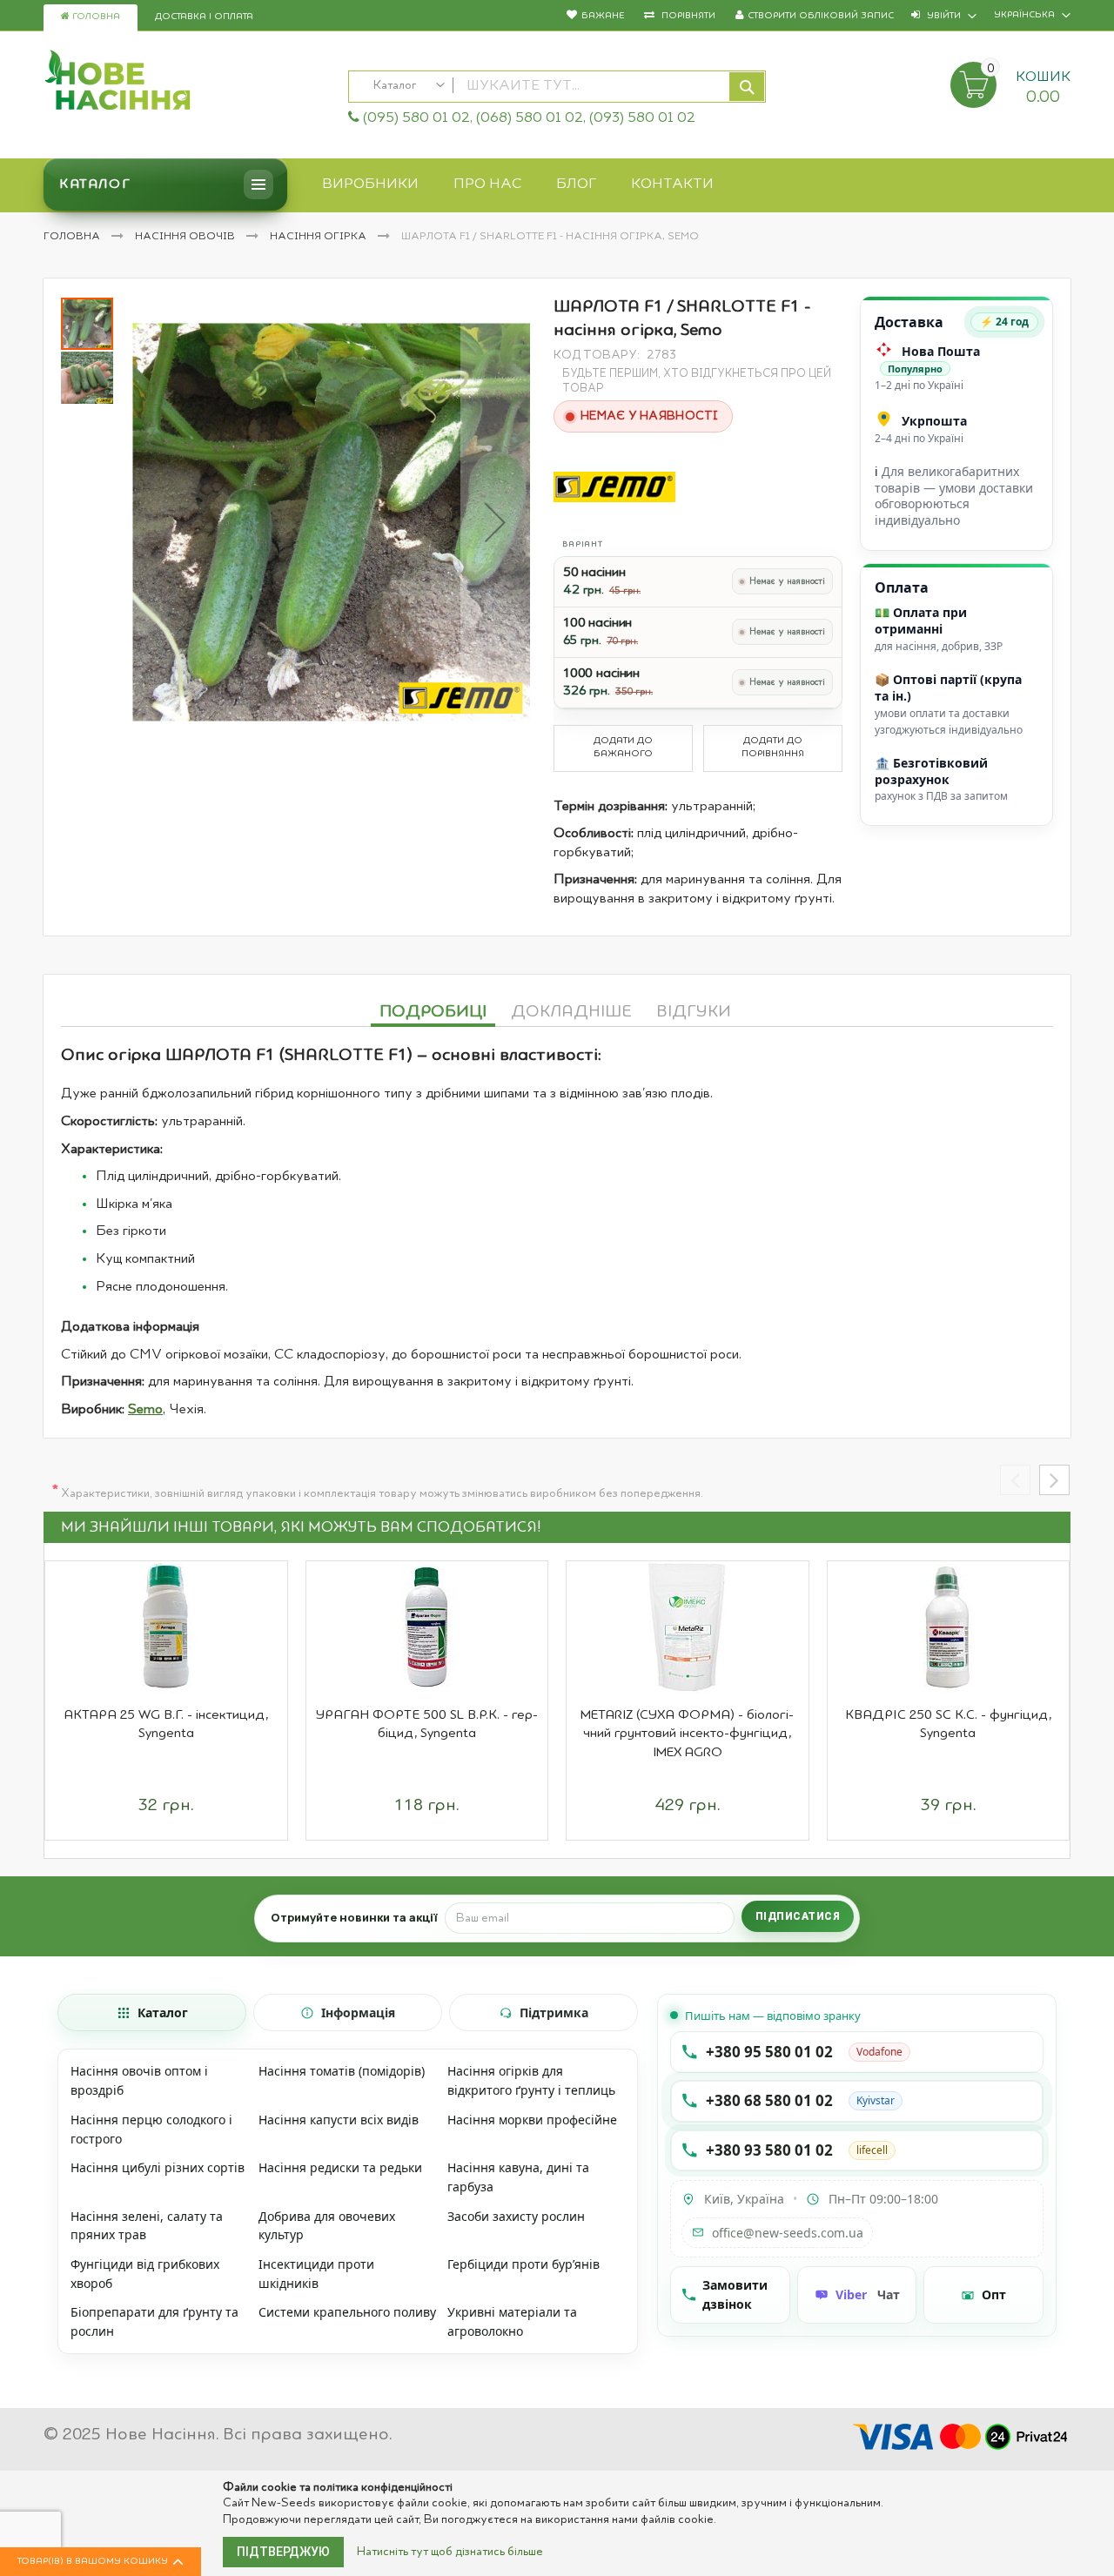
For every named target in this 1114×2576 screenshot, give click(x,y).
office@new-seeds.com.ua (788, 2233)
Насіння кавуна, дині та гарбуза (518, 2177)
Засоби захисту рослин (516, 2216)
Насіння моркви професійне (532, 2120)
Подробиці (433, 1012)
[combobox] (557, 87)
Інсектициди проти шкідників (316, 2274)
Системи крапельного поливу (347, 2312)
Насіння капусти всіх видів (339, 2120)
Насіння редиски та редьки (340, 2167)
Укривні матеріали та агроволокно (512, 2321)
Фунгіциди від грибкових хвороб (145, 2274)
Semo (145, 1410)
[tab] (433, 1010)
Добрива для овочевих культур (327, 2226)
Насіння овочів (186, 237)
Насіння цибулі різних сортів (158, 2167)
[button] (495, 522)
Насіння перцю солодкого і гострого (151, 2129)
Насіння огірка (319, 237)
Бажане (603, 16)
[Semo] (614, 487)
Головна (95, 17)
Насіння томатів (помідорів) (342, 2071)
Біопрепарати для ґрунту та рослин (154, 2321)
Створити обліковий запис (821, 16)
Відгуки (694, 1012)
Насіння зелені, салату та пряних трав (147, 2226)
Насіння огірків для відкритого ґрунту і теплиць (531, 2080)
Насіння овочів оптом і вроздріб (139, 2080)
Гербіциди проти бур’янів (523, 2264)
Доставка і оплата (204, 17)
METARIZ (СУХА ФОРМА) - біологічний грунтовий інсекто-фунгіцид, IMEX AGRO (687, 1734)
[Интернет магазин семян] (187, 83)
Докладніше (571, 1012)
